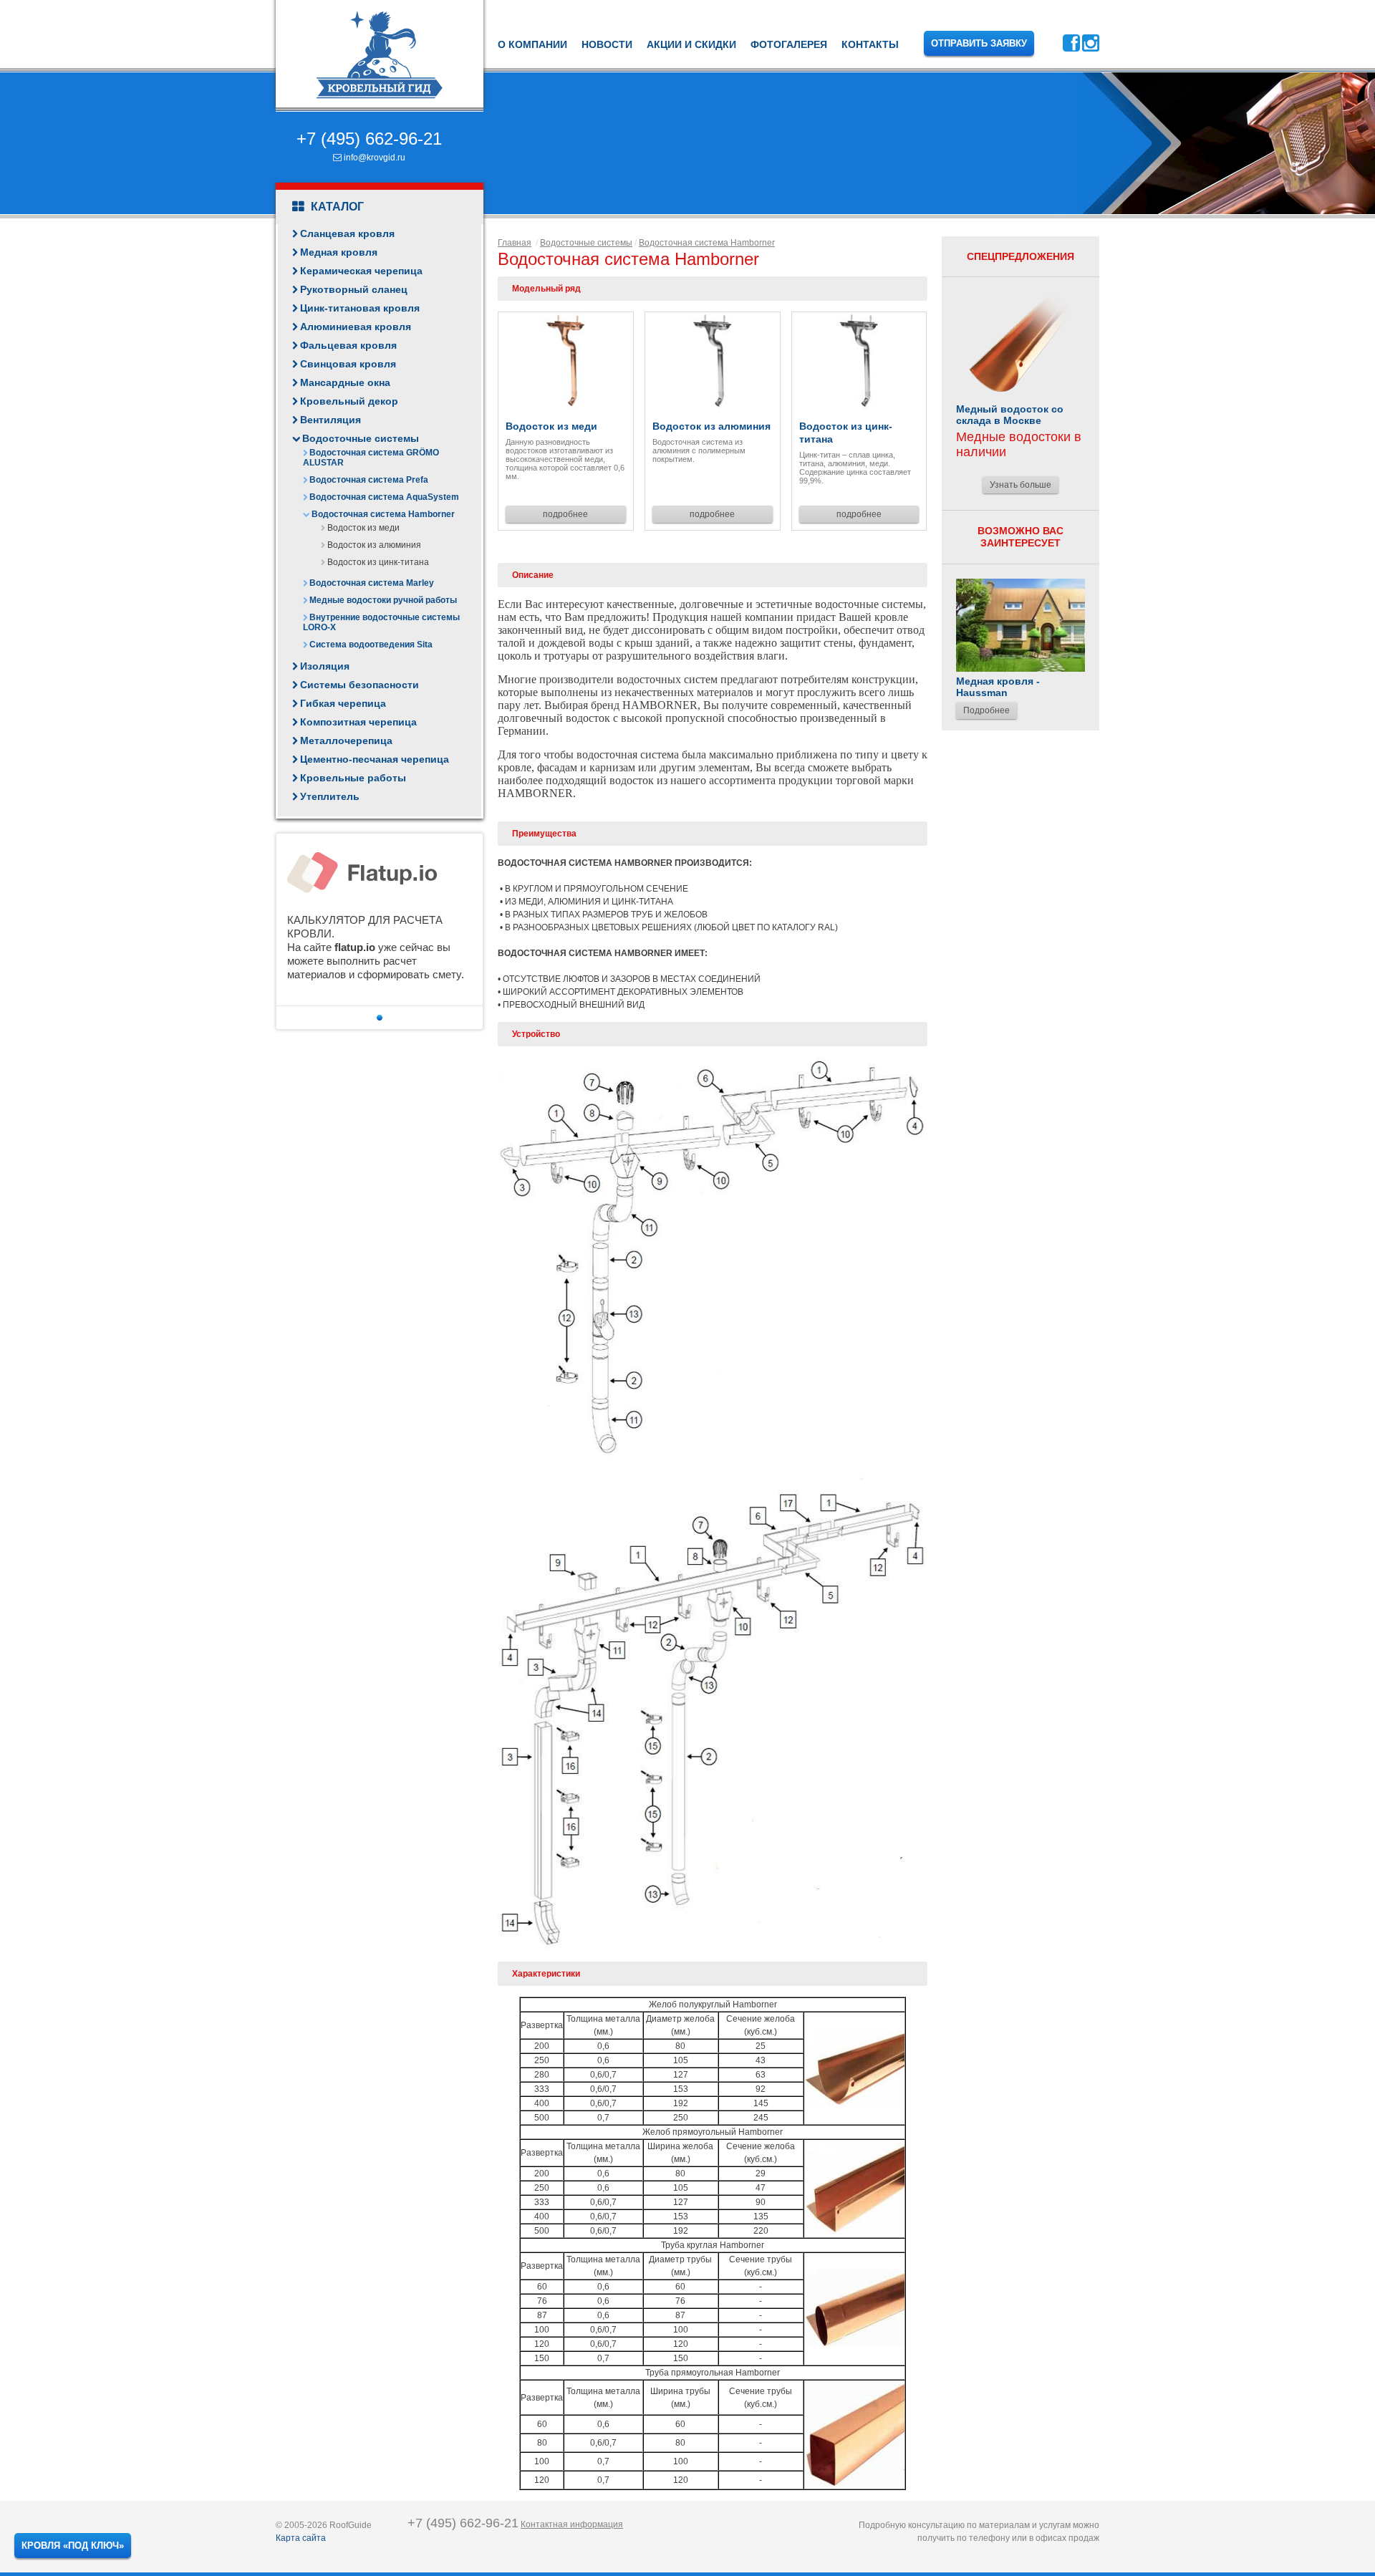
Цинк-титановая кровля (360, 308)
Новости (607, 44)
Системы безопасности (360, 685)
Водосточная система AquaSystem (384, 497)
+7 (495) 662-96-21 (369, 139)
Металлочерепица (346, 741)
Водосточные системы (361, 438)
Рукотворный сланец (354, 289)
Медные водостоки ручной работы (383, 600)
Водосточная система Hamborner (383, 514)
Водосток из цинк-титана (378, 562)
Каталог (336, 207)
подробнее (565, 514)
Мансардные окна (345, 382)
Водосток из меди (363, 528)
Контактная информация (572, 2524)
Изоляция (325, 666)
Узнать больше (1021, 485)
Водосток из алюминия (374, 545)
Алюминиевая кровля (356, 327)
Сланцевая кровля (347, 233)
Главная (515, 243)
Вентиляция (331, 420)
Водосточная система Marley (372, 583)
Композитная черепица (358, 722)
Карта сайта (301, 2538)
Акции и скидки (691, 44)
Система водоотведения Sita (371, 645)
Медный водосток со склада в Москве (1010, 415)
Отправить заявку (979, 43)
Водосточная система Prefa (369, 480)
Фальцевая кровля (348, 345)
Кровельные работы (353, 778)
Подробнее (986, 710)
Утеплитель (330, 796)
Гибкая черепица (343, 703)
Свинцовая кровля (348, 364)
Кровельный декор (349, 401)
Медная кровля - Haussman (998, 687)
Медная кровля (339, 252)
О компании (532, 44)
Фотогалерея (789, 44)
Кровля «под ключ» (73, 2546)
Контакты (870, 44)
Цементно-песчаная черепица (375, 759)
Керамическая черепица (361, 271)
